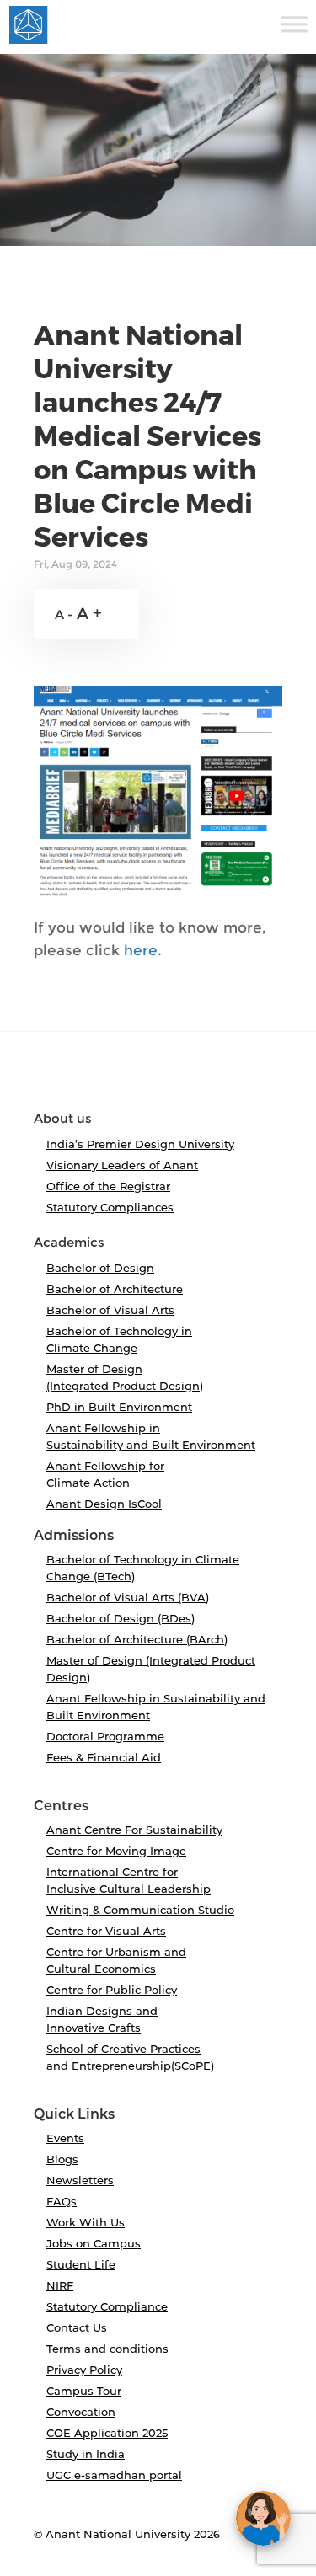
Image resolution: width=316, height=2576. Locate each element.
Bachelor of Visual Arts (110, 1310)
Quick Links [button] (74, 2114)
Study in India (86, 2454)
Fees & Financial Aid (104, 1757)
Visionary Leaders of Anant (122, 1165)
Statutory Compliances (110, 1207)
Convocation (81, 2412)
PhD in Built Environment (119, 1407)
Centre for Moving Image (116, 1851)
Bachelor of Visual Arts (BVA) (128, 1597)
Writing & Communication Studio (140, 1910)
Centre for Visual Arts (106, 1931)
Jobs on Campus (94, 2243)
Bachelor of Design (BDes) (121, 1618)
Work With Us (86, 2222)
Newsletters (80, 2180)
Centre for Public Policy (112, 1990)
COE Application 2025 (107, 2433)
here (141, 950)
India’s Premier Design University (140, 1144)
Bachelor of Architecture (115, 1289)
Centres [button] (61, 1806)
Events (65, 2138)
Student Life (81, 2264)
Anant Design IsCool (104, 1504)
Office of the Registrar (108, 1186)
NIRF (60, 2285)
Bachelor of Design (100, 1268)
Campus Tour (84, 2391)
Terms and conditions (107, 2349)
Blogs (62, 2159)
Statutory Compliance (107, 2306)
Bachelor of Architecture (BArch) (137, 1639)
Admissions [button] (74, 1536)
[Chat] (263, 2518)
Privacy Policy (84, 2370)
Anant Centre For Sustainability (134, 1830)
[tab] (158, 1078)
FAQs (62, 2201)
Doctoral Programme (105, 1736)
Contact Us (77, 2327)
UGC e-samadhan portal (114, 2475)
